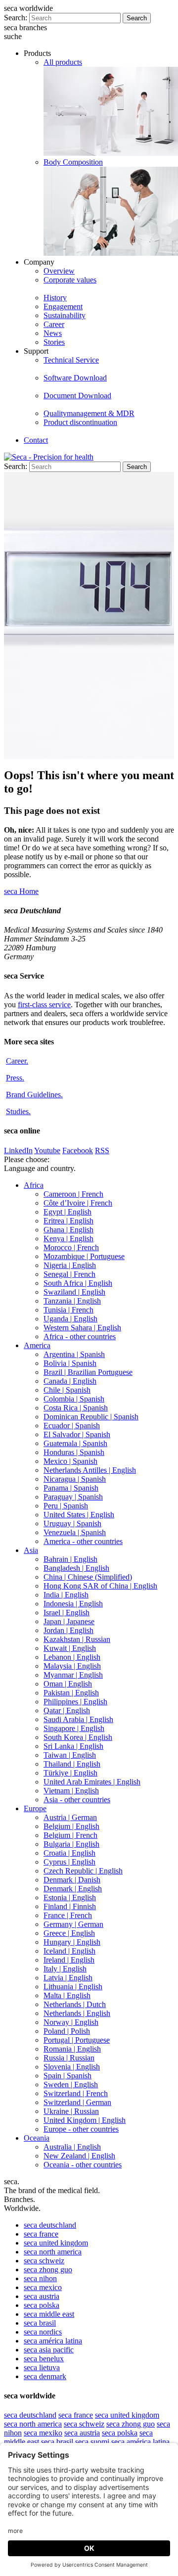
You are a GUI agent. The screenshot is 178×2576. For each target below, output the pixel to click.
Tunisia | (68, 1310)
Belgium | (71, 1826)
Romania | (72, 2049)
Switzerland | (76, 2093)
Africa (34, 1185)
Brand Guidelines (34, 1095)
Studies (18, 1111)
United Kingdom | (85, 2120)
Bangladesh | (76, 1568)
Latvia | (68, 1978)
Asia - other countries (77, 1800)
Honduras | (74, 1452)
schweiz (44, 2261)
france (41, 2234)
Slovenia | (72, 2067)
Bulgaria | (71, 1844)
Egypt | (67, 1212)
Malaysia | (72, 1666)
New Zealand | (79, 2156)
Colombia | (74, 1399)
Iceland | (69, 1951)
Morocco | (71, 1247)
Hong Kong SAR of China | (100, 1586)
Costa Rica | (76, 1408)
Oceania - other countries (83, 2165)
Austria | (70, 1817)
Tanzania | (72, 1301)
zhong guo (48, 2270)
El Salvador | (77, 1434)
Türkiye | (70, 1773)
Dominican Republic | (91, 1417)
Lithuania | (73, 1987)
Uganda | (70, 1319)
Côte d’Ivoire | (78, 1203)
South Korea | (78, 1737)
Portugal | (77, 2040)
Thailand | (72, 1764)
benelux (44, 2359)
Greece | (69, 1933)
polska (42, 2305)
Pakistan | (71, 1693)
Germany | (73, 1924)
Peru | (66, 1506)
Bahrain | (70, 1559)
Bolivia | (70, 1363)
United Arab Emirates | (92, 1782)
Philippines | (75, 1702)
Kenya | (68, 1239)
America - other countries (83, 1541)
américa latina (53, 2341)
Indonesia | (73, 1604)
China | (88, 1577)
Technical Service (71, 360)
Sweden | (71, 2084)
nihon (40, 2278)
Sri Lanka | (73, 1746)
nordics (43, 2332)
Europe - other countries (81, 2129)
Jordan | (68, 1630)
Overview (59, 271)
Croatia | (69, 1853)
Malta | (67, 1995)
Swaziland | (74, 1292)
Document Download (77, 396)
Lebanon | (72, 1657)
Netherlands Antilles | (90, 1470)
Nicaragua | (75, 1479)
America (37, 1345)
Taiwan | (70, 1755)
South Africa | (78, 1283)
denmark (45, 2376)
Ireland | (69, 1960)
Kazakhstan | (77, 1639)
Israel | (67, 1613)
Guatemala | (75, 1443)
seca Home (21, 891)
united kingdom (56, 2243)
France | (68, 1915)
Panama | (71, 1488)
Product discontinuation (80, 422)
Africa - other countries (80, 1336)
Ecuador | (72, 1426)
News (53, 333)
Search (137, 18)
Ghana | (68, 1230)
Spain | (67, 2076)
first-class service (44, 1005)
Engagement (63, 306)
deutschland (50, 2225)
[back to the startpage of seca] (49, 457)
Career (54, 324)
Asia (31, 1550)
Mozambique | (84, 1256)
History (55, 298)
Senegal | (69, 1274)
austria (42, 2296)
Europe (35, 1808)
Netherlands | (75, 2004)
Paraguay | (73, 1497)
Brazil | (88, 1372)
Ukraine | (71, 2111)
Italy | (65, 1969)
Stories (54, 342)
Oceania (37, 2138)
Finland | (70, 1906)
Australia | (72, 2147)
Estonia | (70, 1897)
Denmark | (72, 1880)
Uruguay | (72, 1523)
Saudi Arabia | (78, 1719)
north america (53, 2252)
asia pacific (49, 2350)
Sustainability (65, 315)
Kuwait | (70, 1648)
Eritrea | (68, 1221)
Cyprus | (69, 1862)
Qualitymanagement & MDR (89, 413)
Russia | (69, 2058)
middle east (49, 2314)
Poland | (67, 2031)
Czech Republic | (83, 1871)
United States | (79, 1515)
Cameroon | (73, 1194)
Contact (36, 440)
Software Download (75, 378)
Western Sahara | (82, 1328)
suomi (92, 2442)
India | (66, 1595)
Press (15, 1078)
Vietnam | (71, 1791)
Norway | (71, 2022)
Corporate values (70, 280)
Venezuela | (75, 1532)
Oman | (68, 1684)
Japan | (69, 1621)
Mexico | (70, 1461)
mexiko (43, 2433)
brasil (40, 2323)
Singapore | (74, 1728)
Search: (16, 18)
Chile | (67, 1390)
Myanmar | (73, 1675)
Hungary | (72, 1942)
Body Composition (73, 162)
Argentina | (74, 1354)
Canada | (70, 1381)
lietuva (42, 2367)
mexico (43, 2287)
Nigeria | (70, 1265)
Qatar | (67, 1710)
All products (63, 62)
